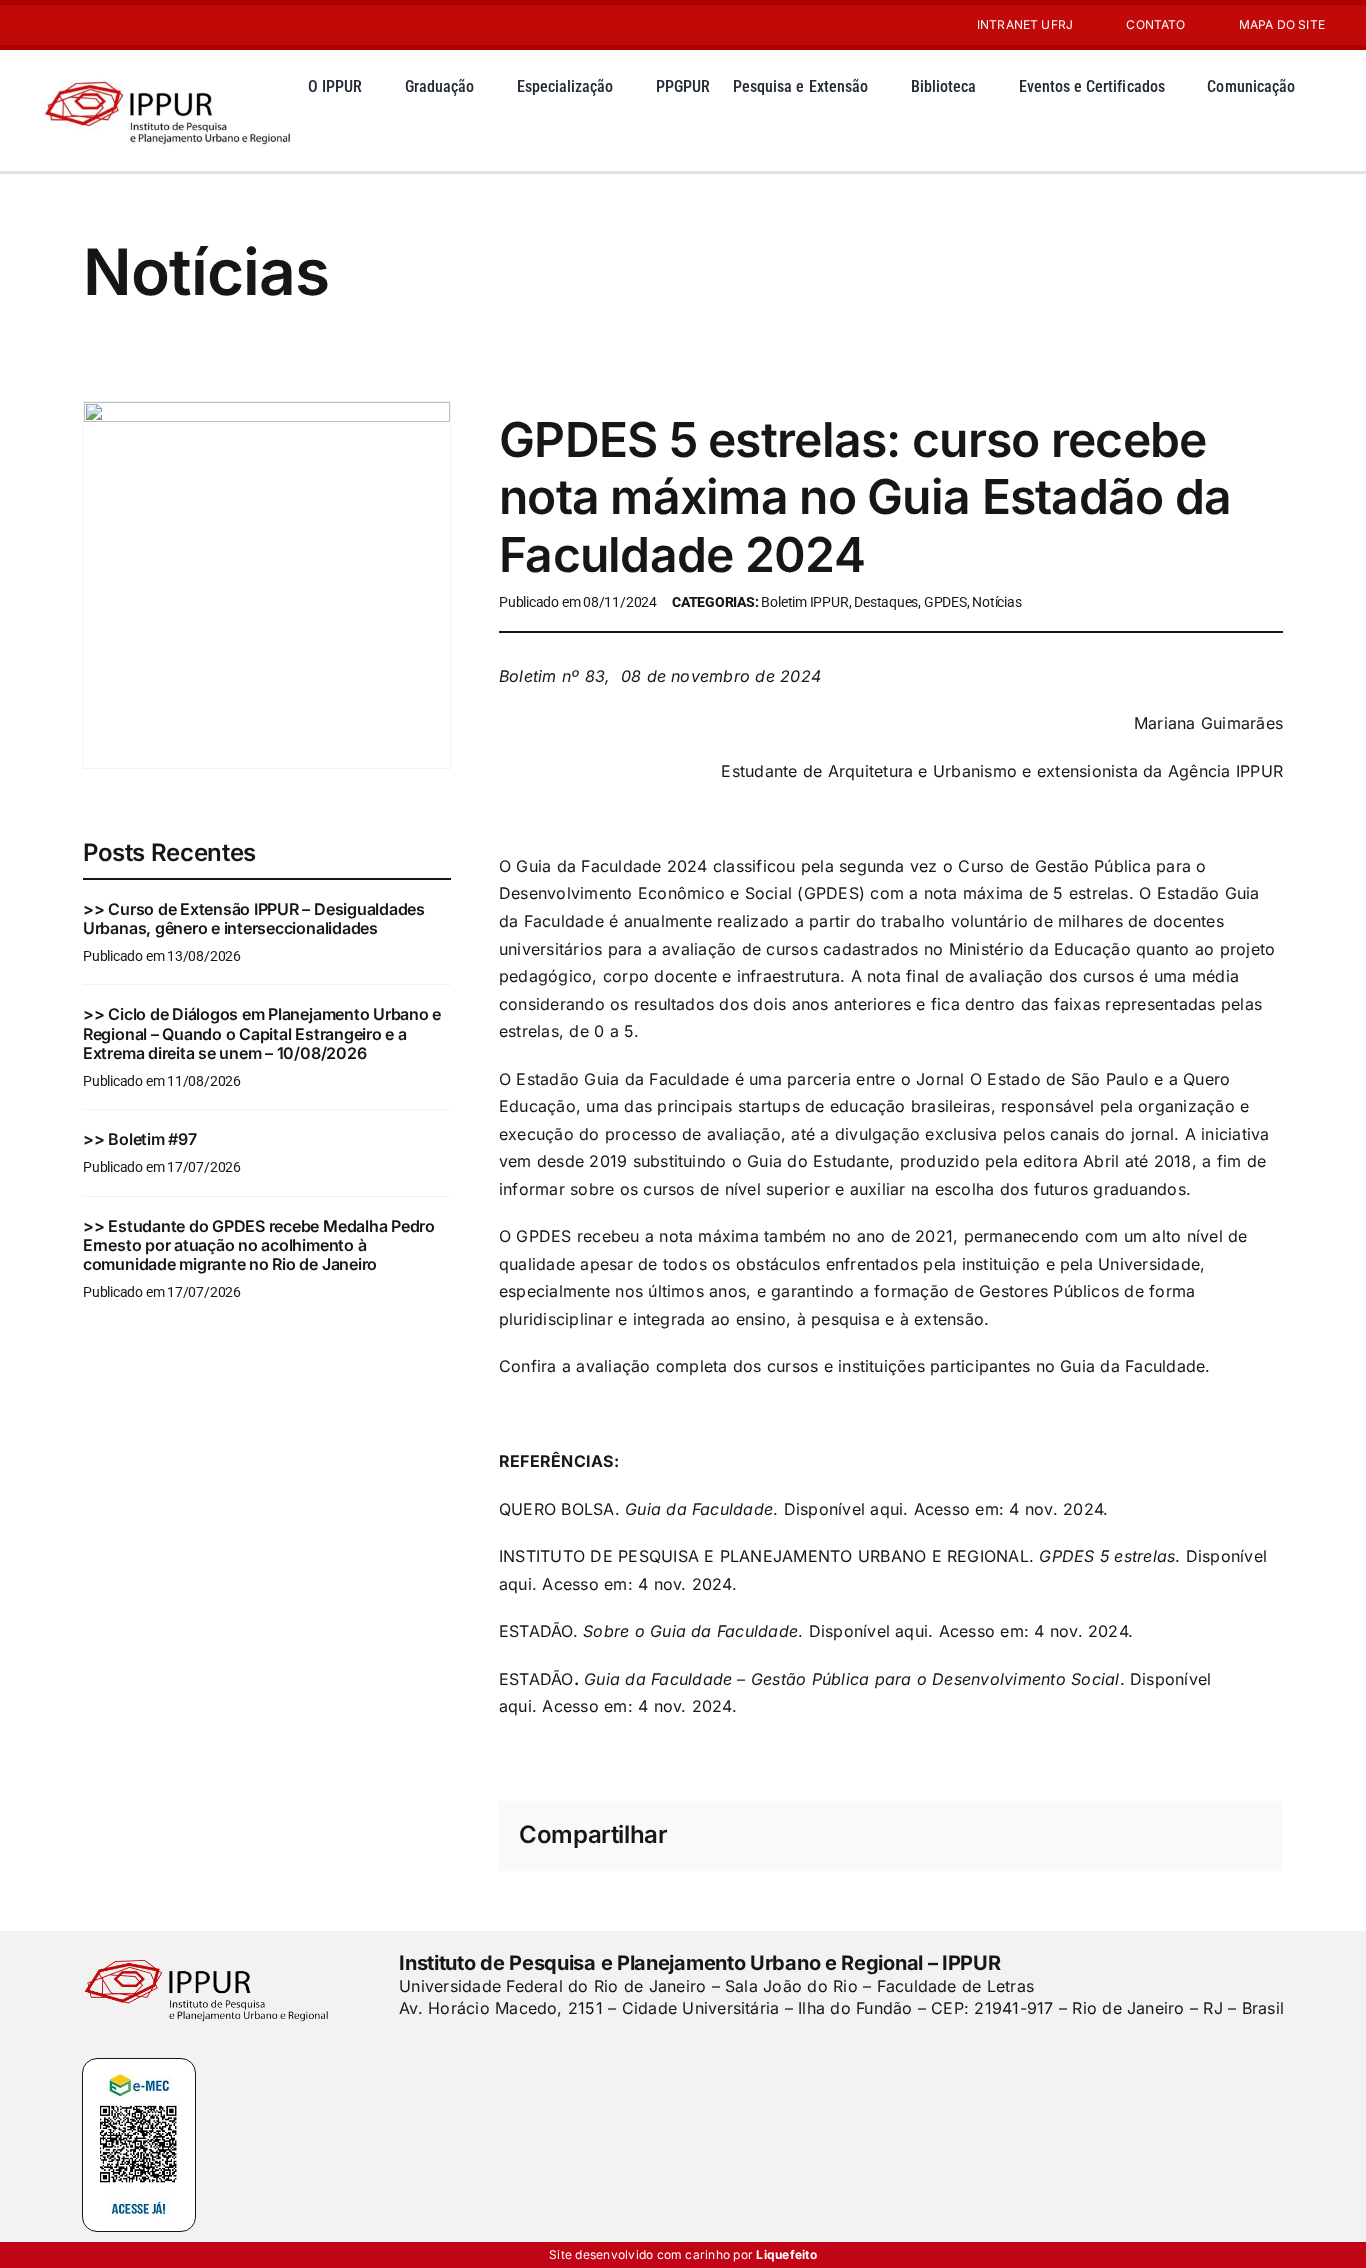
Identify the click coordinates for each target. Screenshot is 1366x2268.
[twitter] (440, 2049)
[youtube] (79, 25)
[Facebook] (924, 1836)
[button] (314, 136)
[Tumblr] (1150, 1836)
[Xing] (1182, 1836)
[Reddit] (1021, 1836)
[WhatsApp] (1086, 1836)
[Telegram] (1118, 1836)
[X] (957, 1836)
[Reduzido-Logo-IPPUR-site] (169, 78)
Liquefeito (786, 2254)
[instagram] (47, 25)
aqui (886, 1509)
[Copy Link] (1247, 1836)
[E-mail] (1215, 1836)
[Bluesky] (989, 1836)
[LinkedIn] (1053, 1836)
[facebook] (406, 2049)
